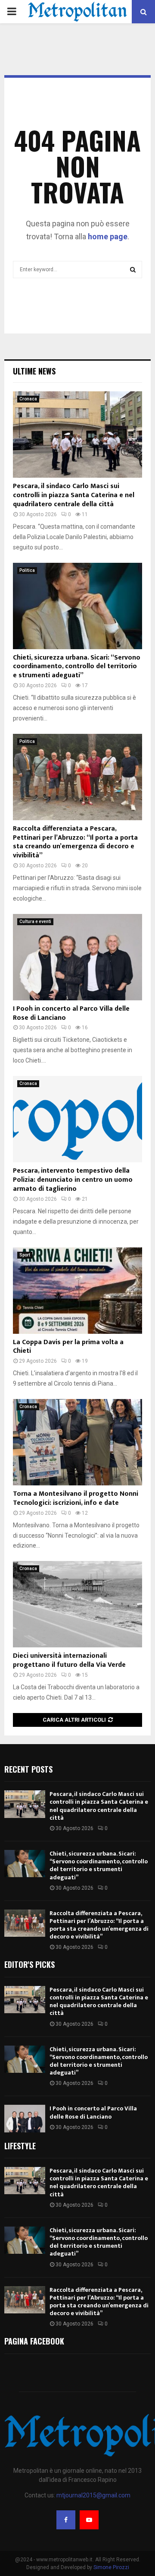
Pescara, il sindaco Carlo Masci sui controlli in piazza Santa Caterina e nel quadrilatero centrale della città (74, 495)
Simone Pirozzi (111, 2567)
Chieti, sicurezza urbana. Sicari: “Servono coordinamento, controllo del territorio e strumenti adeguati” (77, 667)
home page (108, 236)
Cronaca (28, 399)
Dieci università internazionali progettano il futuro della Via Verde (69, 1660)
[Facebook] (66, 2520)
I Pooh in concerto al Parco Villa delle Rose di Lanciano (71, 1013)
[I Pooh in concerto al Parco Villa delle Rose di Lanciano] (77, 957)
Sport (25, 1255)
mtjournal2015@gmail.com (93, 2495)
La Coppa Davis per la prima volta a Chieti (68, 1347)
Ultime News (34, 371)
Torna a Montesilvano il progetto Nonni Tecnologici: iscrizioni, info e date (76, 1498)
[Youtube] (89, 2520)
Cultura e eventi (35, 922)
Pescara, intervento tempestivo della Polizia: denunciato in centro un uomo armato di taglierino (73, 1180)
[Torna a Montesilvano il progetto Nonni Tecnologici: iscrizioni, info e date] (77, 1442)
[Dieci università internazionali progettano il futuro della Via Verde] (77, 1604)
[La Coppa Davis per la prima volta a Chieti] (77, 1291)
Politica (27, 570)
